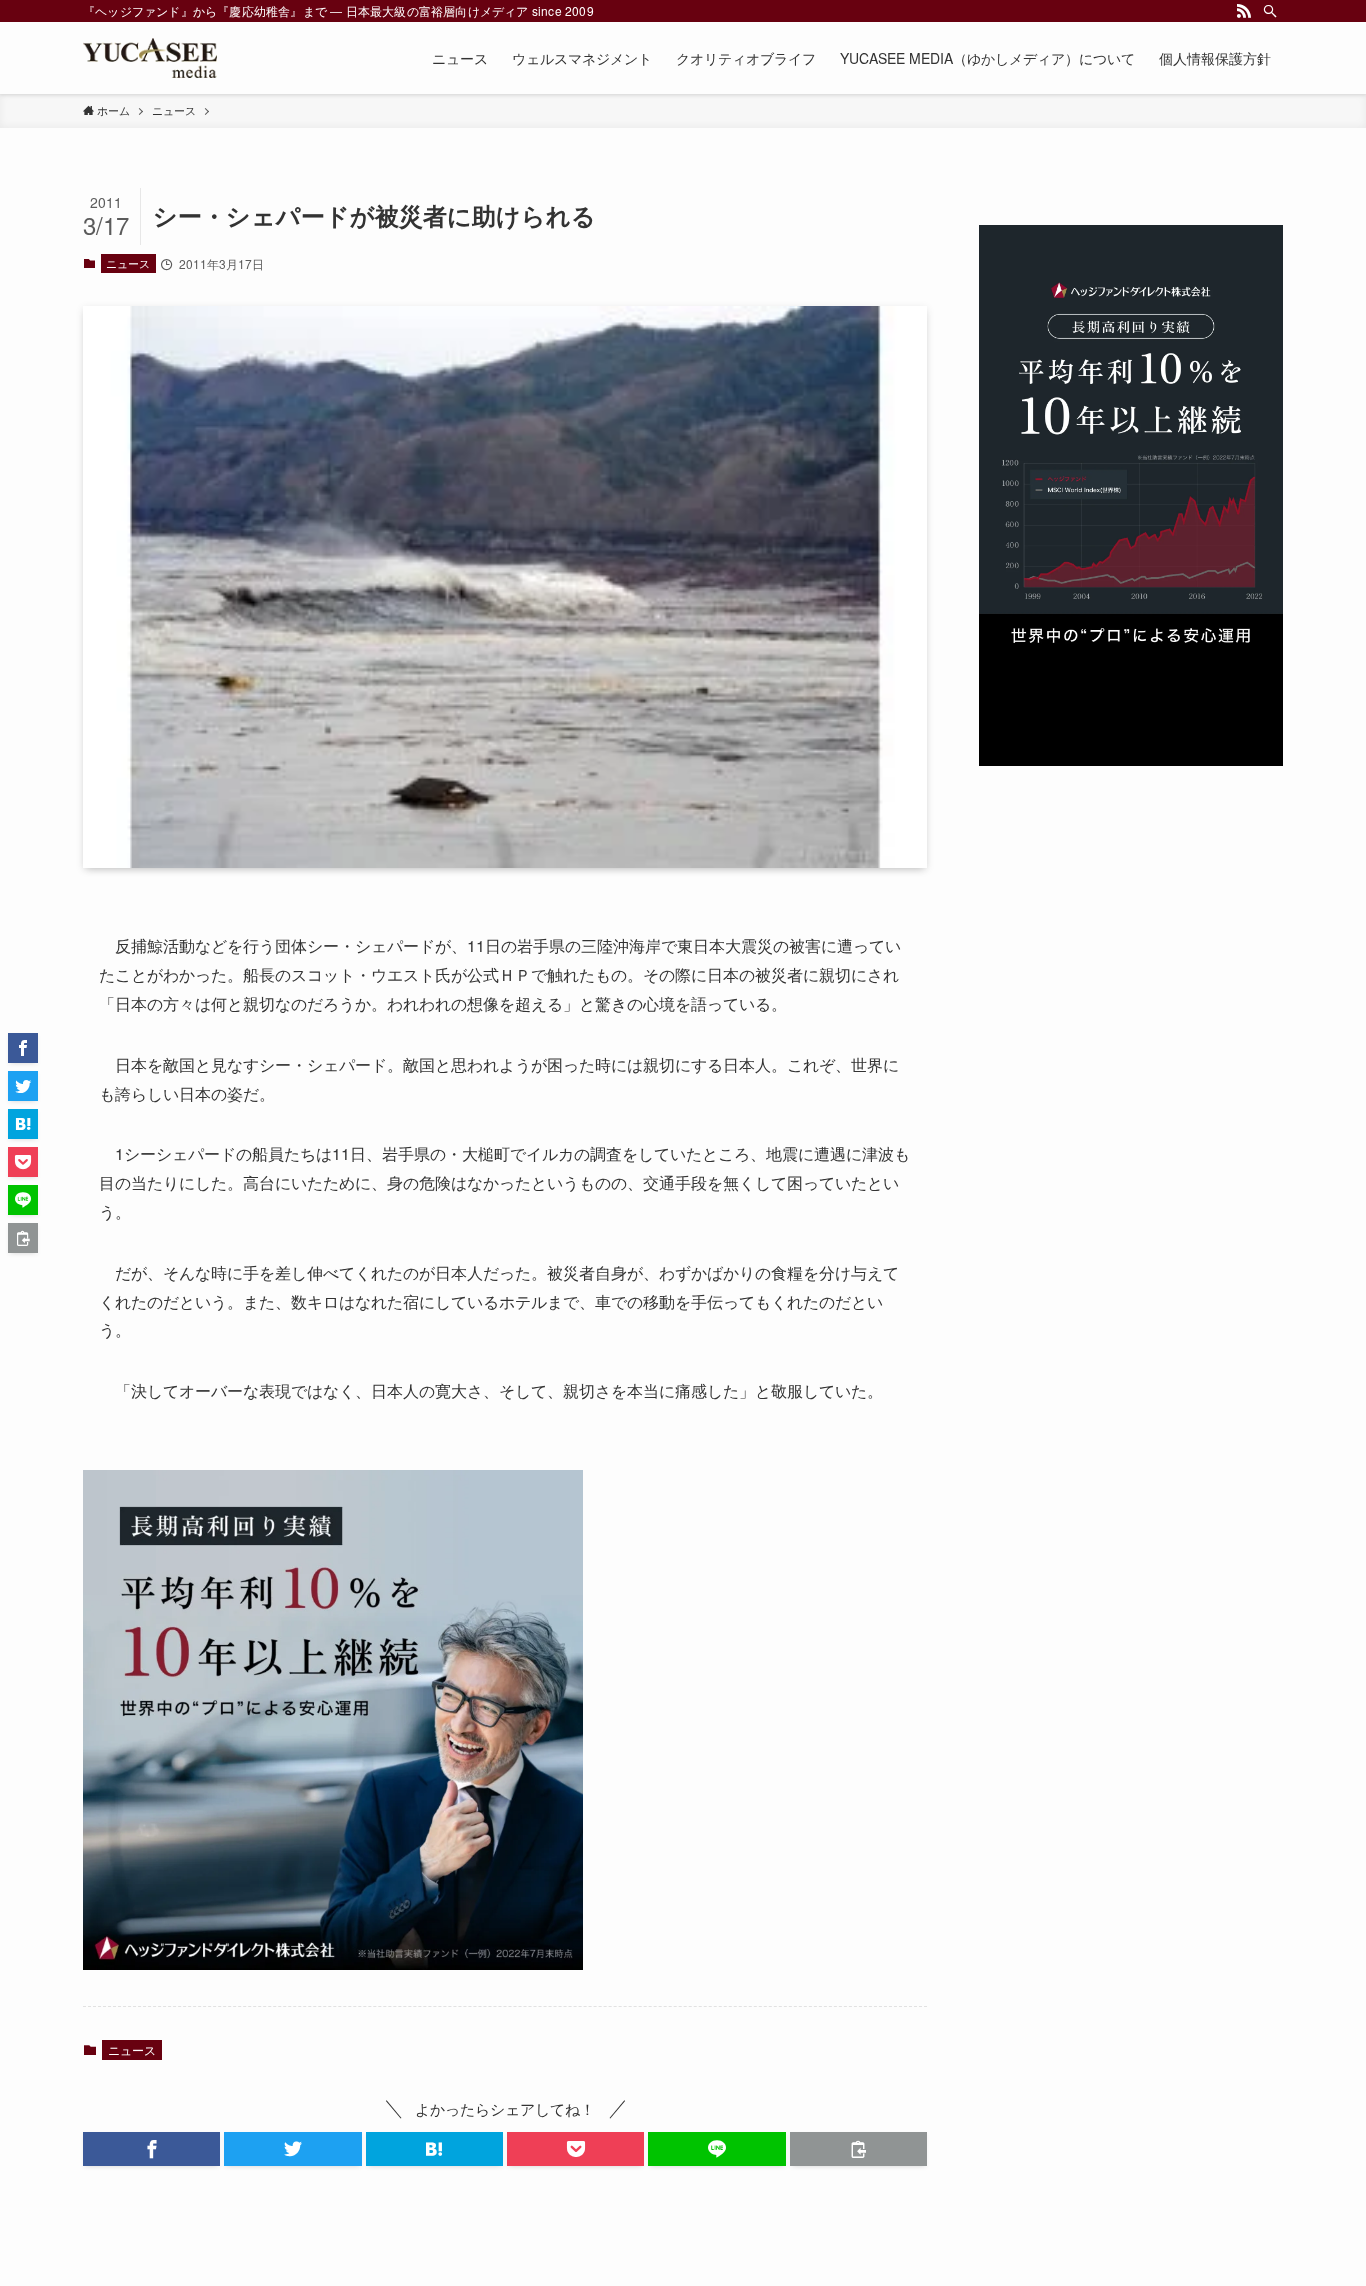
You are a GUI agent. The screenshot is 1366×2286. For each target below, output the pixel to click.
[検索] (1270, 11)
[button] (151, 2149)
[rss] (1244, 11)
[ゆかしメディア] (150, 58)
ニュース (128, 263)
